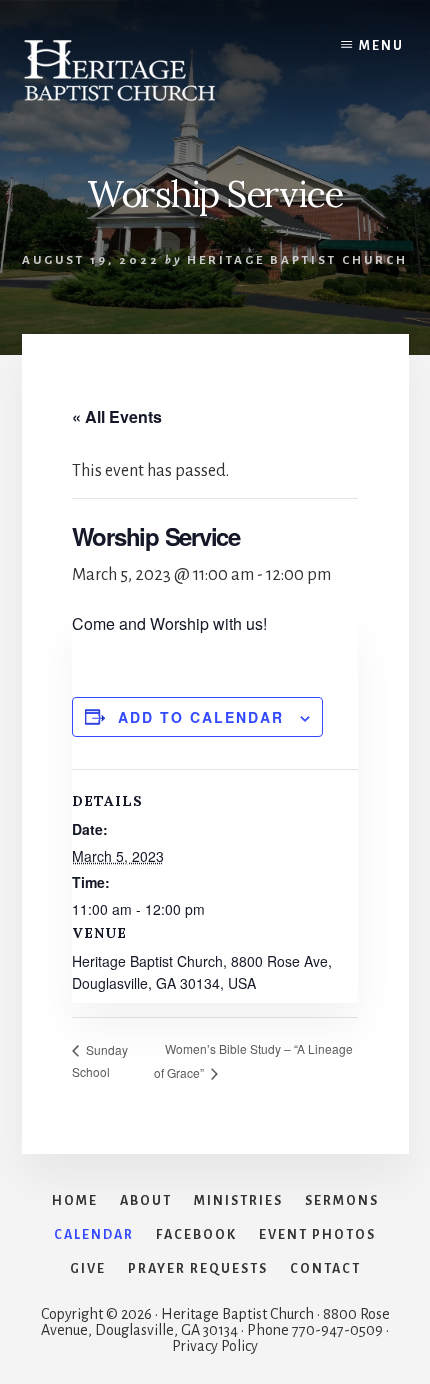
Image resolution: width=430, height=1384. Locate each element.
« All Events (117, 416)
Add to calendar (201, 717)
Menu (381, 46)
